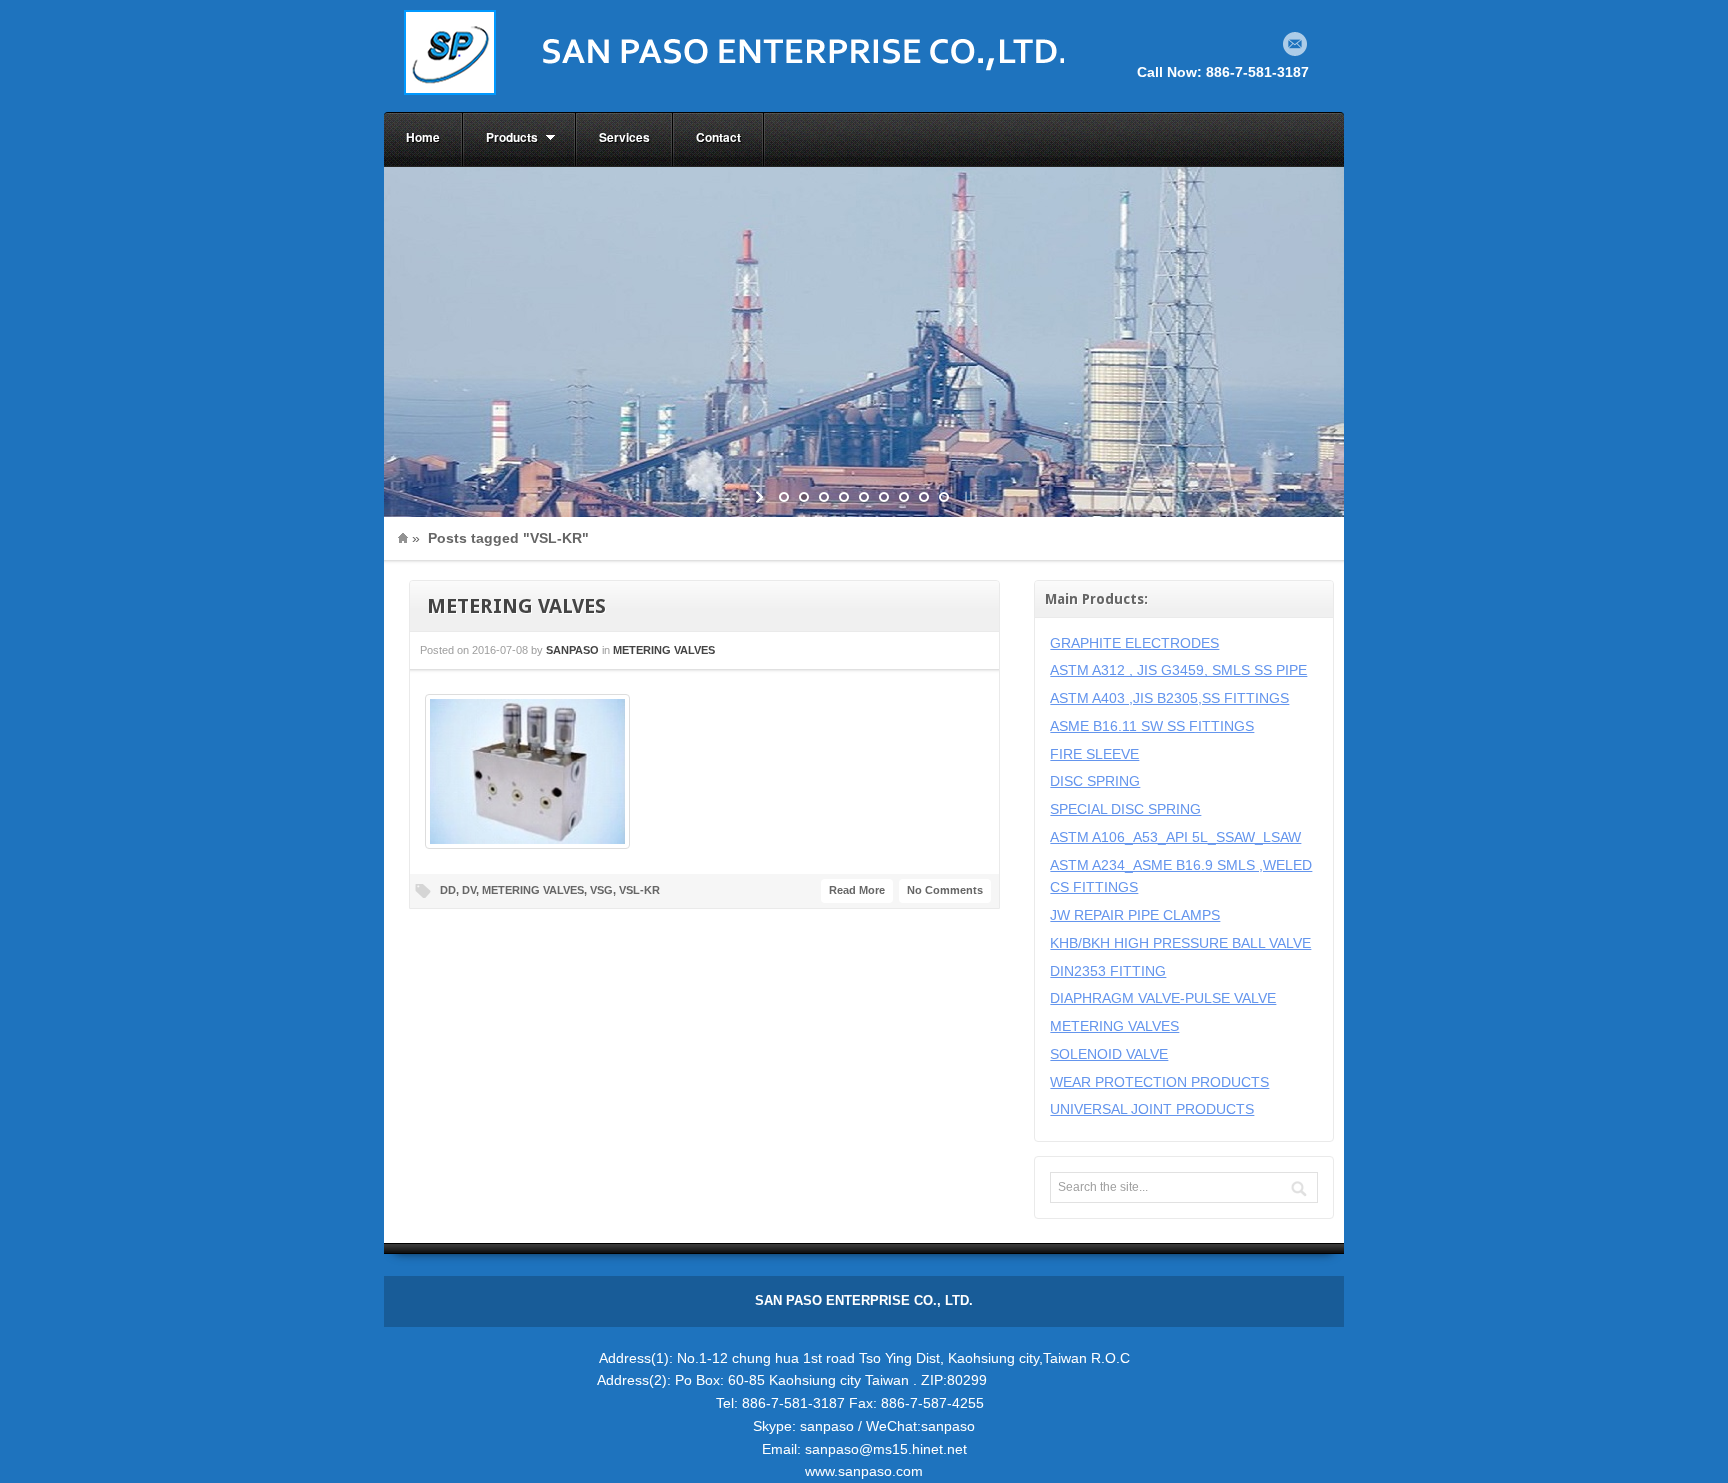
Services (624, 137)
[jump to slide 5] (864, 497)
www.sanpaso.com (864, 1471)
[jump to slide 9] (944, 497)
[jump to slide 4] (844, 497)
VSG (601, 890)
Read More (857, 890)
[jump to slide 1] (784, 497)
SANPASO (572, 650)
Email (1295, 44)
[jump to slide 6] (884, 497)
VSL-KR (639, 890)
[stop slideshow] (966, 497)
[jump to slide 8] (924, 497)
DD (448, 890)
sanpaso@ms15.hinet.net (886, 1449)
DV (469, 890)
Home (423, 137)
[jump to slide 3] (824, 497)
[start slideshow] (761, 497)
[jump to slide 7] (904, 497)
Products (501, 137)
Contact (718, 137)
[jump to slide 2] (804, 497)
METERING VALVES (516, 606)
